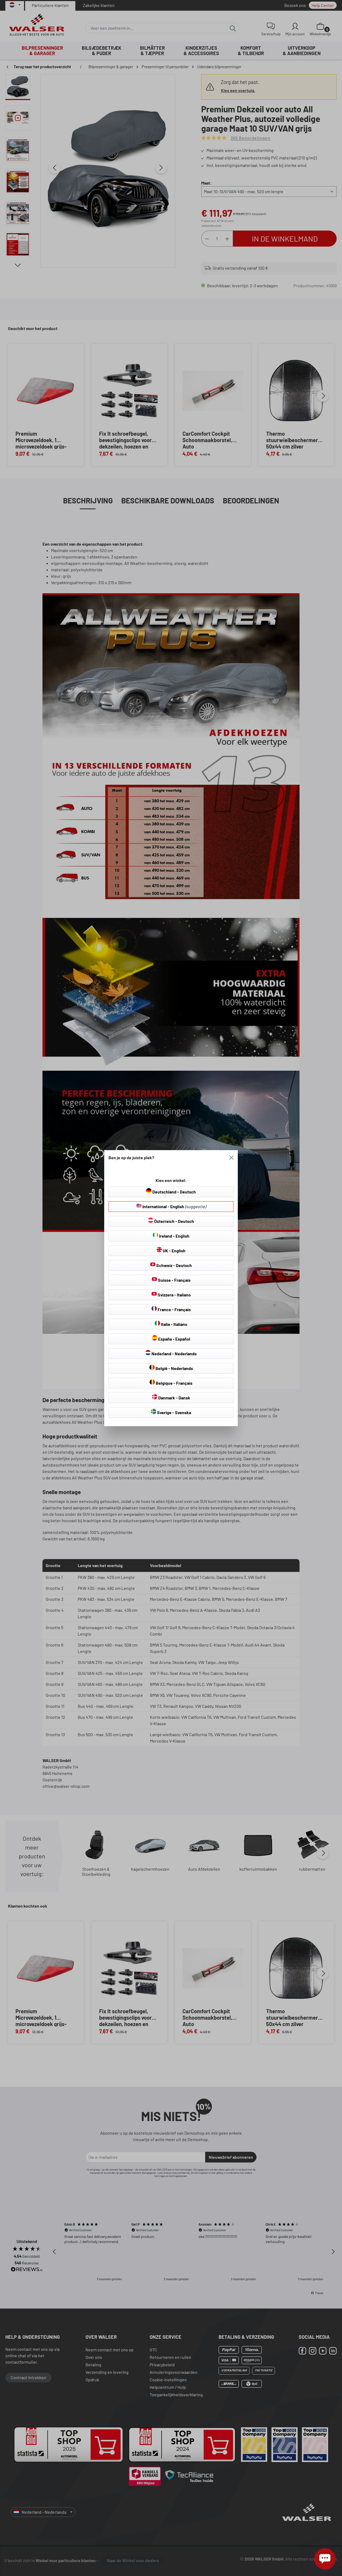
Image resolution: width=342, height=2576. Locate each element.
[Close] (231, 1158)
